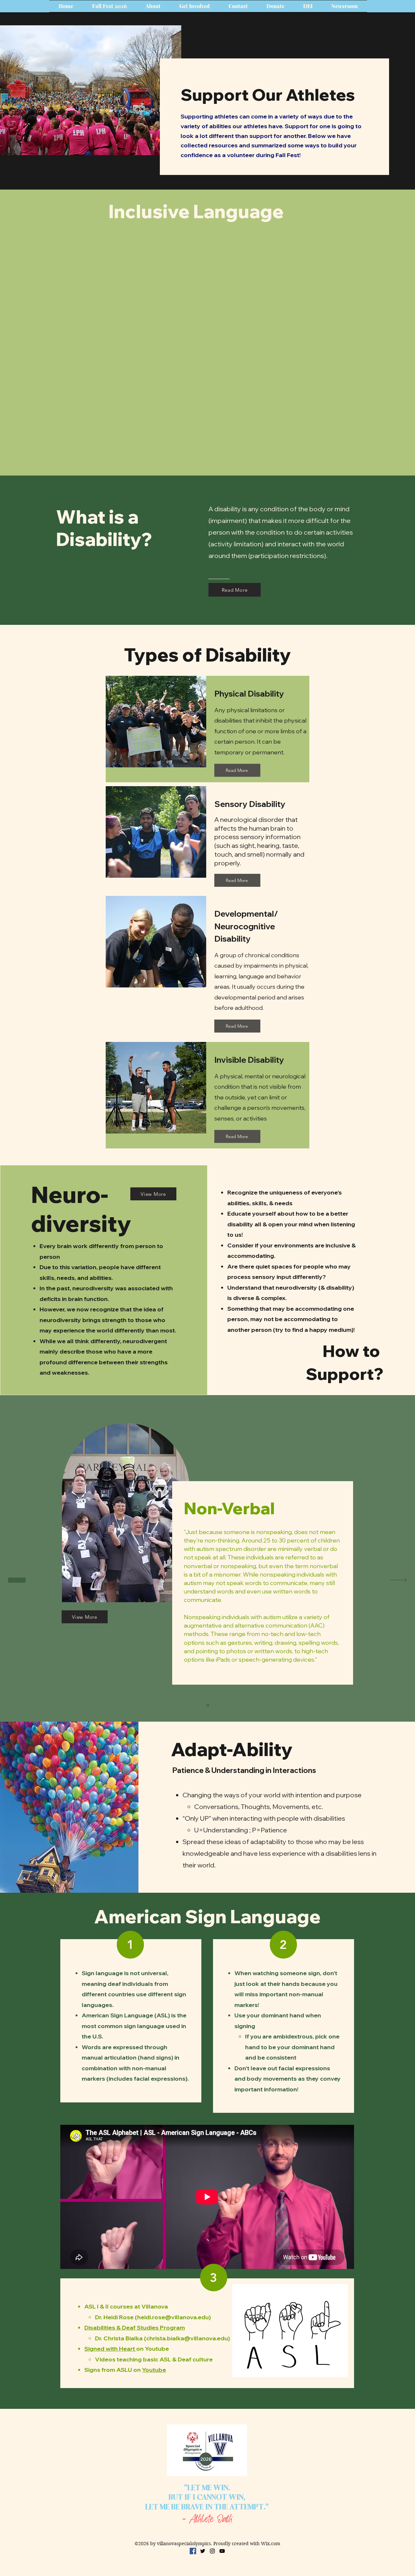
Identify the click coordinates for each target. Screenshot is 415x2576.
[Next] (398, 1580)
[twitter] (203, 2551)
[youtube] (222, 2551)
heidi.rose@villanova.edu (173, 2317)
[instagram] (212, 2551)
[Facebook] (193, 2551)
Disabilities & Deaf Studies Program (135, 2328)
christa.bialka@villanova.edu (187, 2338)
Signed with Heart (110, 2349)
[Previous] (17, 1580)
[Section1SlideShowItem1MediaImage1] (208, 1706)
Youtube (154, 2370)
